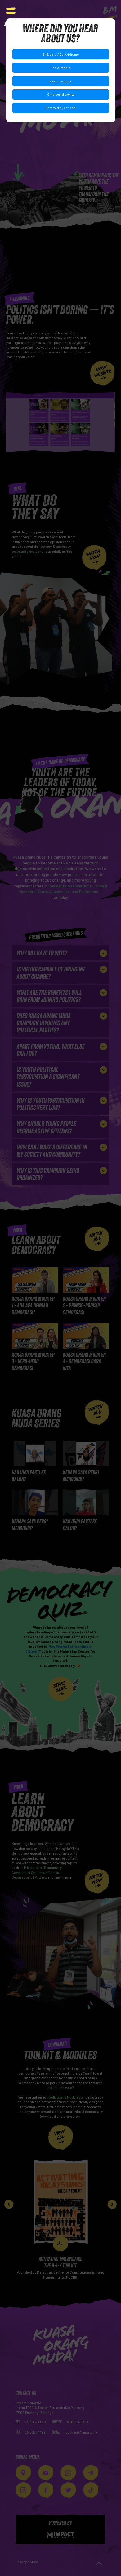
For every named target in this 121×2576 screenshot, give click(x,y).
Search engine (60, 81)
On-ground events (61, 94)
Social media (60, 68)
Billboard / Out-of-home (60, 54)
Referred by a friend (61, 108)
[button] (11, 11)
